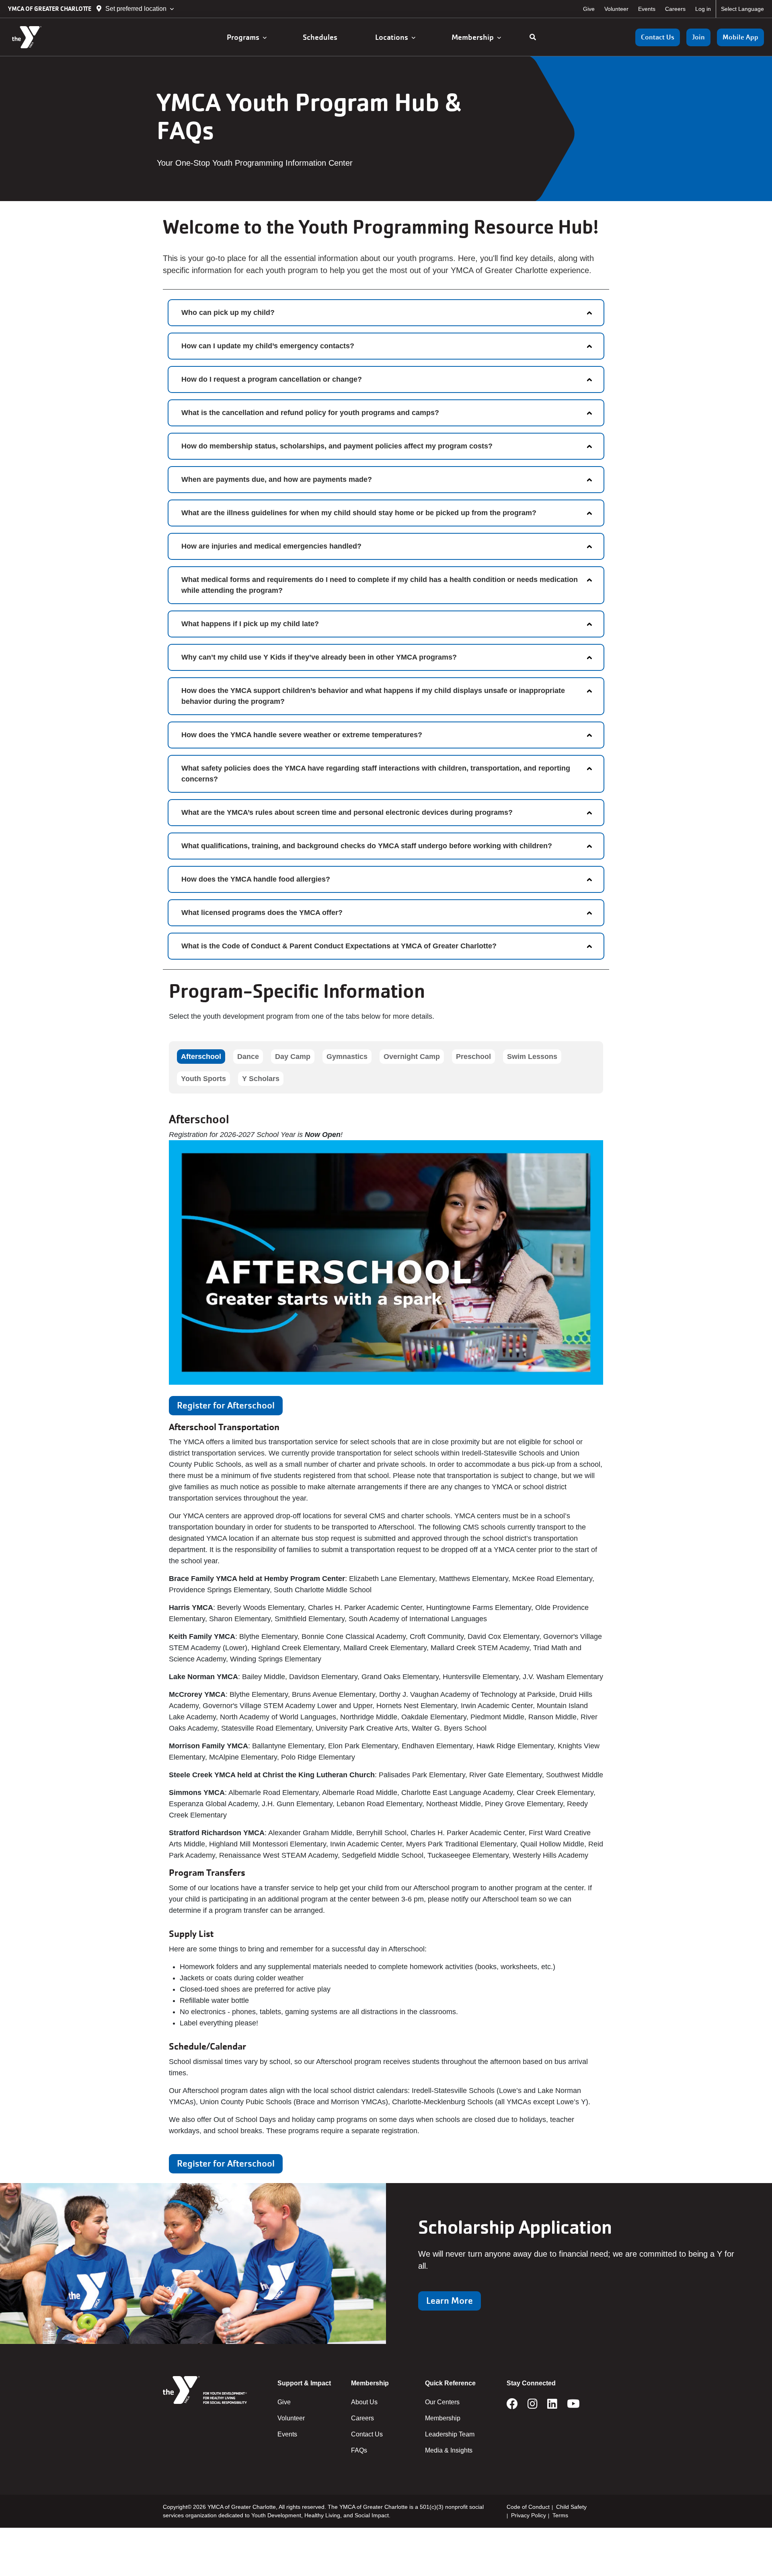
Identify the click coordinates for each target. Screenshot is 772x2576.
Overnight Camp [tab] (412, 1057)
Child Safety (571, 2507)
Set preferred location (136, 9)
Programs (245, 37)
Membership (474, 37)
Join (698, 37)
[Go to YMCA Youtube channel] (573, 2406)
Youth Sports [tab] (203, 1079)
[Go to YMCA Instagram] (533, 2406)
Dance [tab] (248, 1057)
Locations (393, 37)
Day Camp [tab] (293, 1057)
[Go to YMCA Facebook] (512, 2406)
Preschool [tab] (473, 1057)
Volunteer (616, 9)
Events (647, 9)
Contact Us (658, 37)
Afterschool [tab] (201, 1057)
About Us (364, 2402)
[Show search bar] (533, 37)
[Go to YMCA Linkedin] (552, 2406)
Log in (703, 9)
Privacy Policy (529, 2515)
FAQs (359, 2450)
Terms (560, 2515)
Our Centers (442, 2402)
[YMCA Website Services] (54, 37)
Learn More (450, 2301)
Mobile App (740, 37)
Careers (675, 9)
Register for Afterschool (226, 1405)
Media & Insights (449, 2450)
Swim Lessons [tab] (532, 1057)
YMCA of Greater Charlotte (50, 9)
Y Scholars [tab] (261, 1079)
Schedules (321, 37)
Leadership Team (450, 2434)
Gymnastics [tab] (347, 1057)
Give (589, 9)
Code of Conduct (528, 2507)
